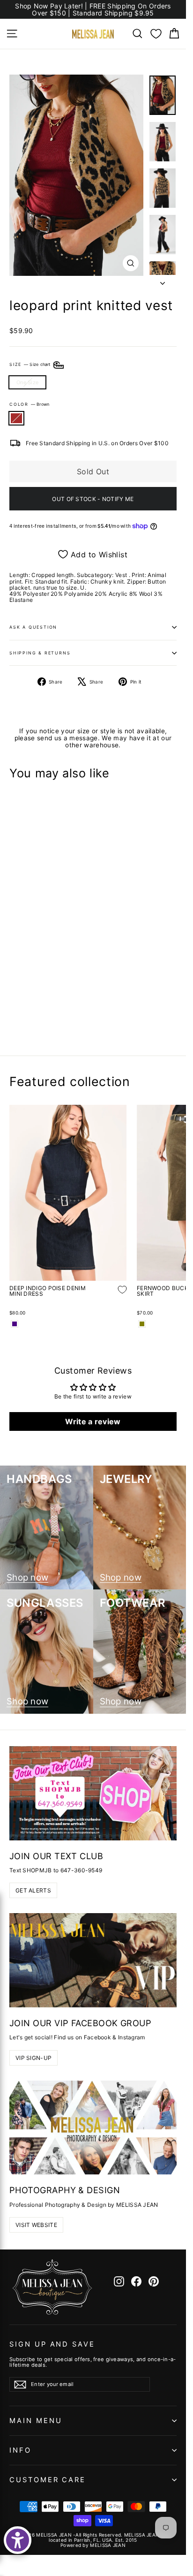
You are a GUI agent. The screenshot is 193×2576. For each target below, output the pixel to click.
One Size (27, 382)
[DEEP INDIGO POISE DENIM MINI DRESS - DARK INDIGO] (15, 1324)
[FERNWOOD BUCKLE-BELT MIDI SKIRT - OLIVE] (142, 1324)
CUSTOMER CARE (48, 2480)
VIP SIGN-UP (33, 2058)
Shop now (27, 1578)
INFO (20, 2450)
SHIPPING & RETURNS (40, 653)
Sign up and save (52, 2344)
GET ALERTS (33, 1890)
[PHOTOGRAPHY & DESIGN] (93, 2128)
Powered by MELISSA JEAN (93, 2545)
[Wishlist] (156, 34)
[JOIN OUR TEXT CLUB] (93, 1793)
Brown (16, 418)
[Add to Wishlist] (115, 988)
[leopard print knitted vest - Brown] (15, 1016)
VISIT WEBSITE (36, 2225)
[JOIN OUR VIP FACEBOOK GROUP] (93, 1960)
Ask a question (33, 627)
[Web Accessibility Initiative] (18, 2540)
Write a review (93, 1421)
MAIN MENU (36, 2421)
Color (29, 404)
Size (31, 364)
